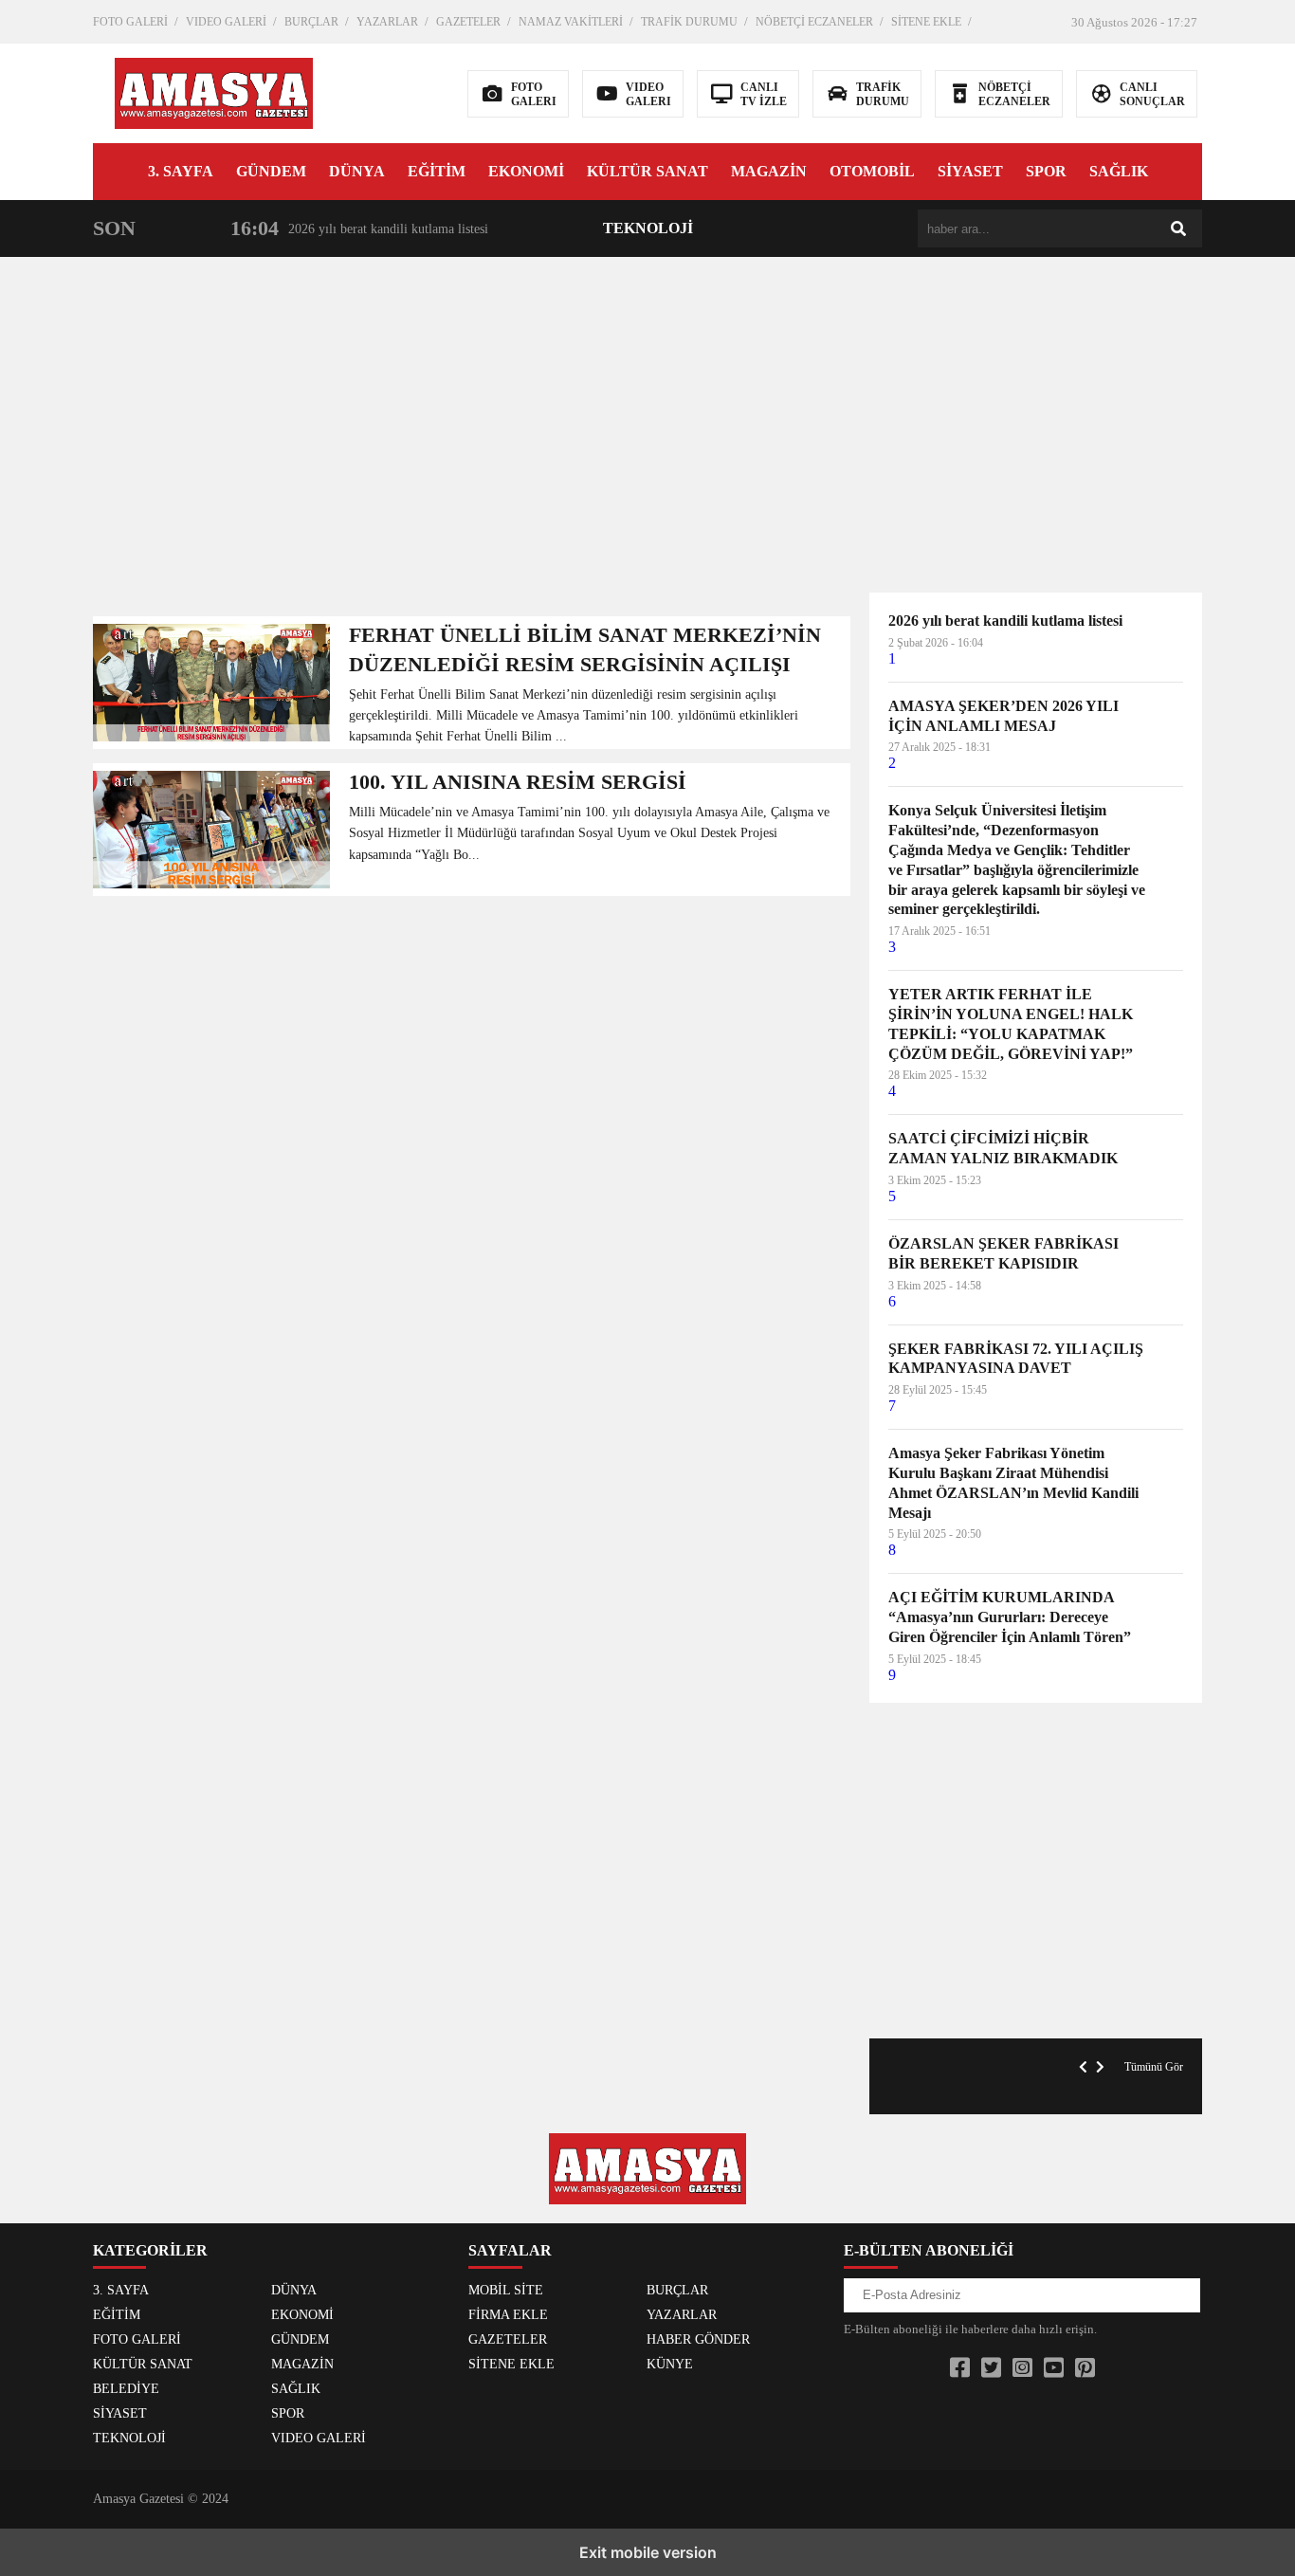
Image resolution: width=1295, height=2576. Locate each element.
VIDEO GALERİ (226, 22)
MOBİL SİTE (506, 2290)
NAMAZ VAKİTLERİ (571, 22)
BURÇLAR (311, 22)
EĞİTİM (437, 171)
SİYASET (970, 171)
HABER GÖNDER (698, 2339)
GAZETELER (468, 22)
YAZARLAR (387, 22)
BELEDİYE (126, 2389)
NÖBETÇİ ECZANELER (814, 22)
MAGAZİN (769, 171)
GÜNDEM (271, 171)
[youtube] (1054, 2368)
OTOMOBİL (872, 171)
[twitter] (991, 2368)
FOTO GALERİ (130, 22)
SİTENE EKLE (926, 22)
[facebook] (960, 2368)
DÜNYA (357, 171)
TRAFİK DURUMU (689, 22)
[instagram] (1022, 2368)
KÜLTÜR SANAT (647, 171)
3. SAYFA (181, 171)
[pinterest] (1085, 2368)
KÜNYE (670, 2364)
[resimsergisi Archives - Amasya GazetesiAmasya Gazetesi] (214, 91)
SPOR (1046, 171)
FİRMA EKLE (508, 2315)
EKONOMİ (526, 171)
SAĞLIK (1119, 171)
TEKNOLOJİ (648, 228)
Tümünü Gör (1154, 2067)
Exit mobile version (648, 2552)
